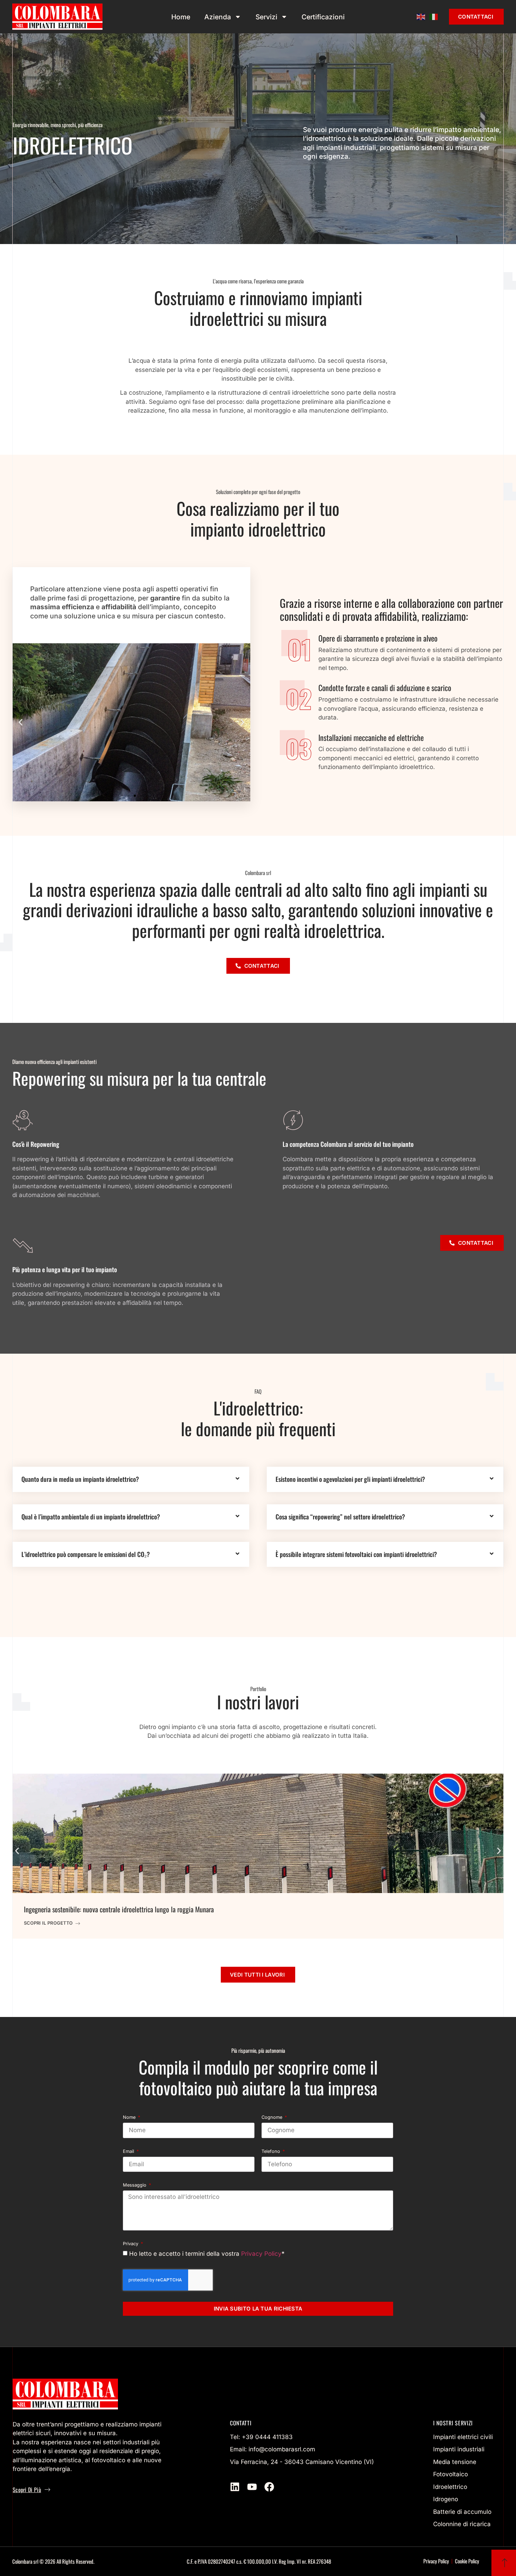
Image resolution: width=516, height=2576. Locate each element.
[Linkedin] (235, 2487)
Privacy (131, 2244)
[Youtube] (252, 2487)
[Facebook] (269, 2487)
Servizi (266, 17)
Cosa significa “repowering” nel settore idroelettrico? (340, 1517)
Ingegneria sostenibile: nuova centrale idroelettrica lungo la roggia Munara (119, 1909)
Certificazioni (323, 17)
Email (129, 2152)
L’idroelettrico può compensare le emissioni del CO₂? (86, 1554)
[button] (21, 722)
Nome (130, 2118)
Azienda (218, 17)
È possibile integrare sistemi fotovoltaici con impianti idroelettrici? (356, 1554)
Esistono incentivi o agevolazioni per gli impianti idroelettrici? (350, 1479)
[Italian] (434, 17)
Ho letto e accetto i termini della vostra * (207, 2253)
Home (181, 17)
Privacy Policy (261, 2253)
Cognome (273, 2118)
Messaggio (135, 2185)
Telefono (272, 2152)
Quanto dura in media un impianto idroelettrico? (80, 1479)
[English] (421, 17)
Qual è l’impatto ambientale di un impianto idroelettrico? (91, 1517)
